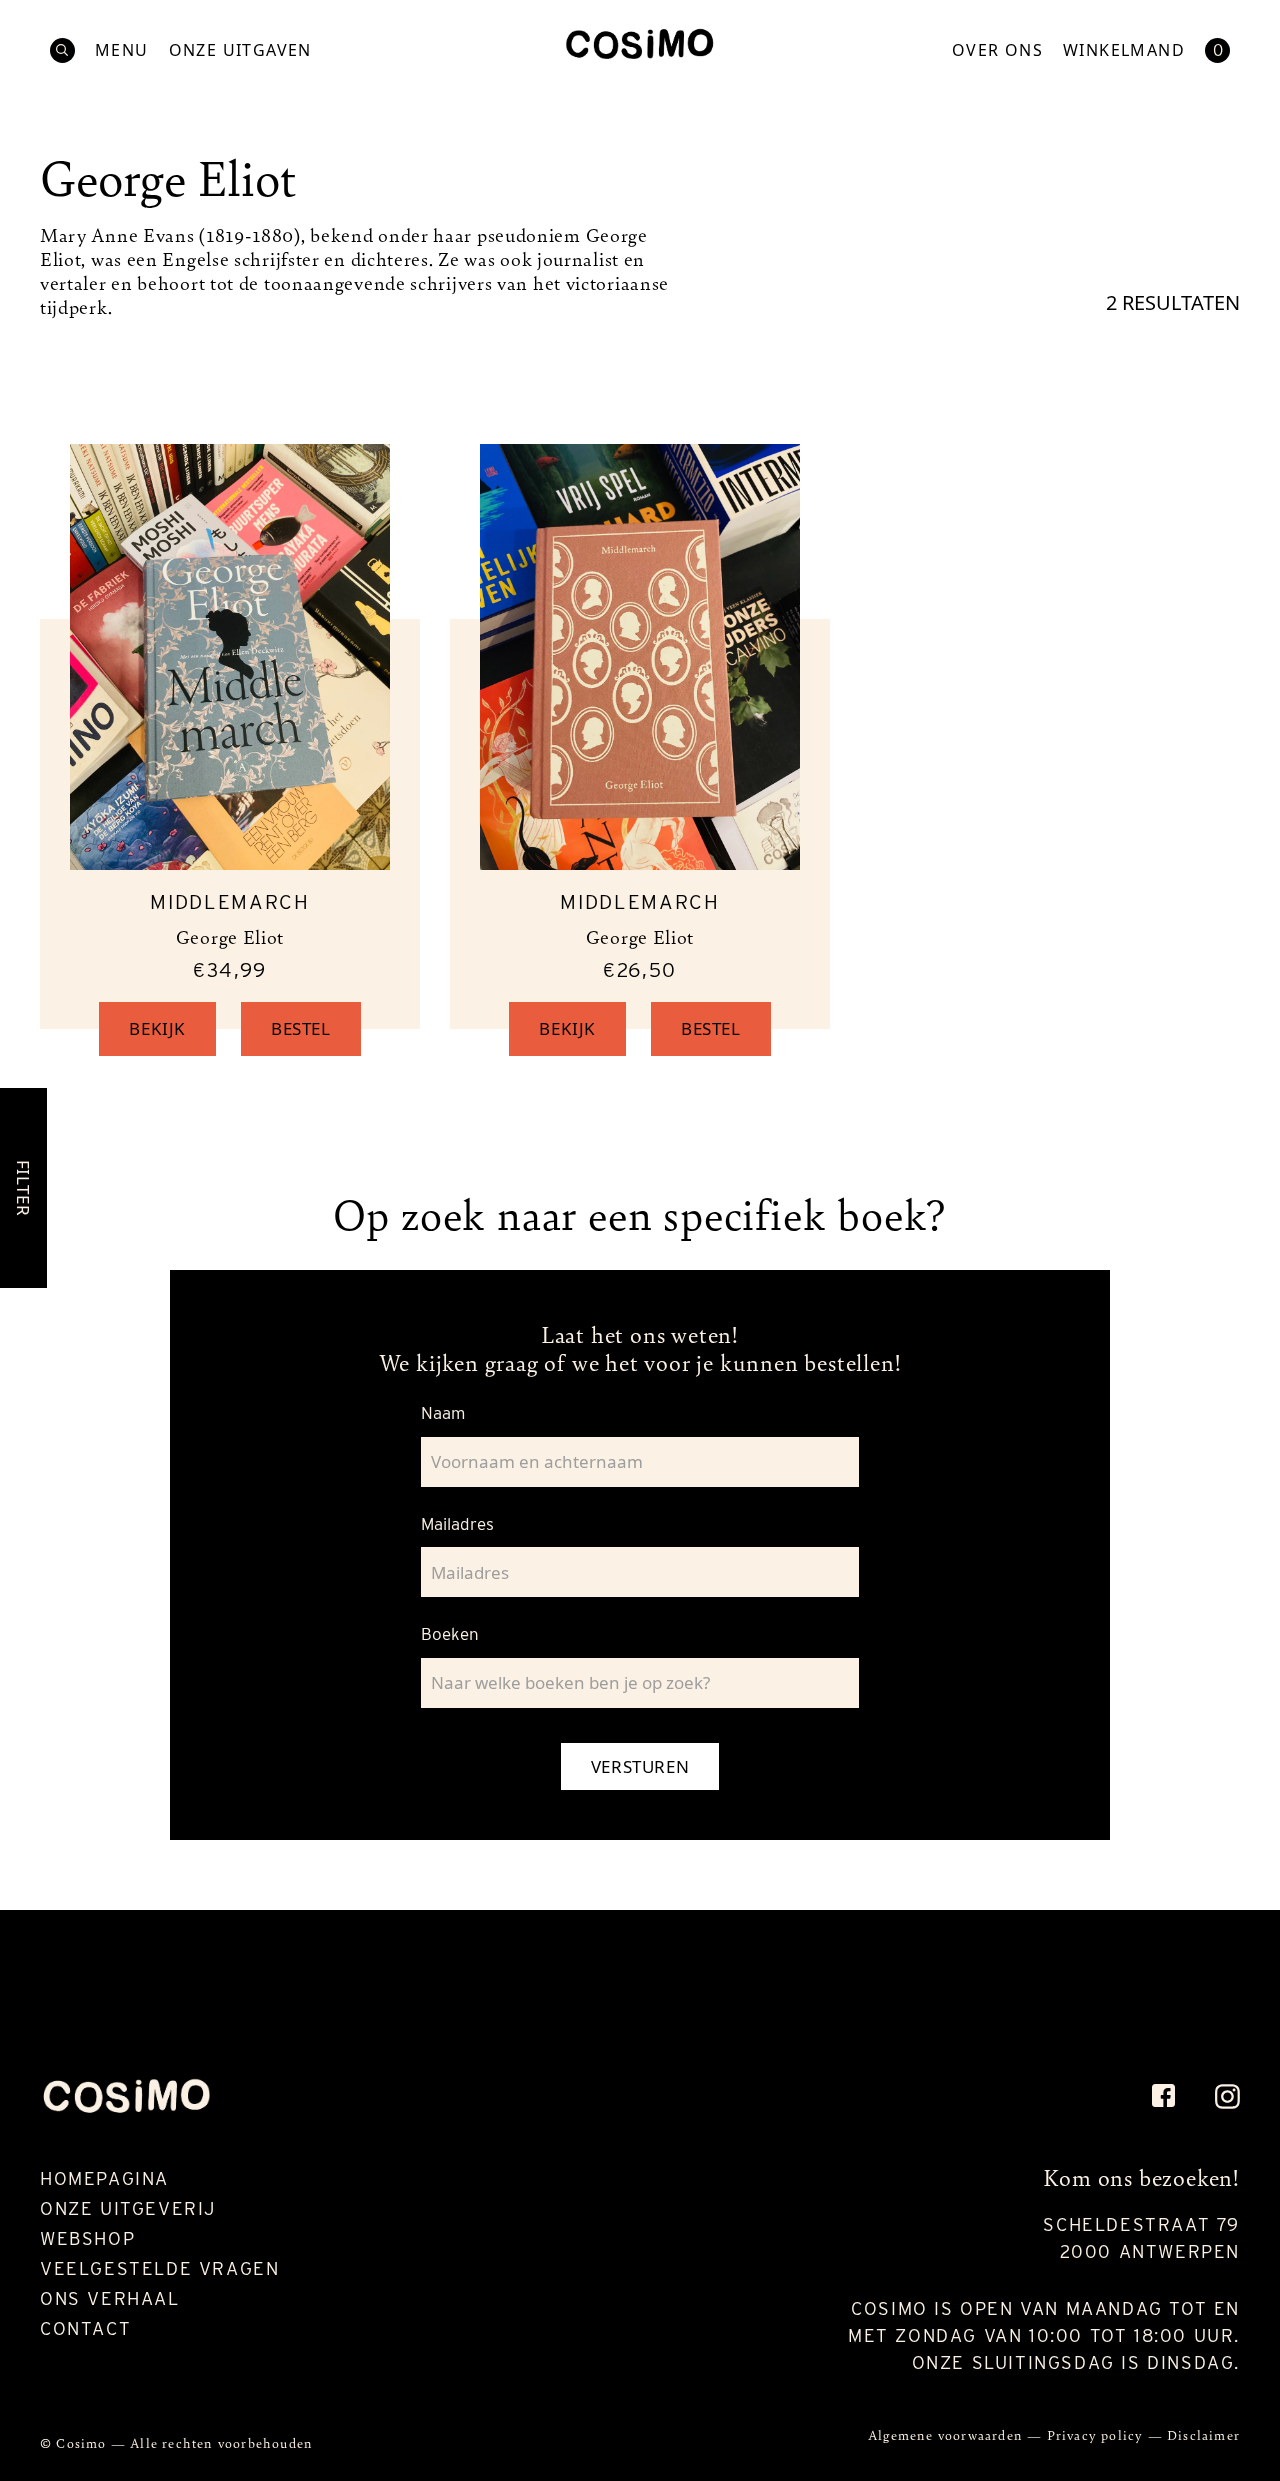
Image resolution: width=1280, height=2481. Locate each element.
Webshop (87, 2238)
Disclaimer (1203, 2434)
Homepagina (104, 2178)
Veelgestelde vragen (159, 2268)
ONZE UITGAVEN (240, 50)
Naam (443, 1413)
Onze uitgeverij (128, 2208)
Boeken (450, 1634)
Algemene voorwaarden (947, 2434)
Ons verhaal (110, 2298)
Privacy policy (1097, 2434)
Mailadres (457, 1524)
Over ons (997, 50)
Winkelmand (1124, 50)
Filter (23, 1187)
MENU (122, 50)
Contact (85, 2328)
